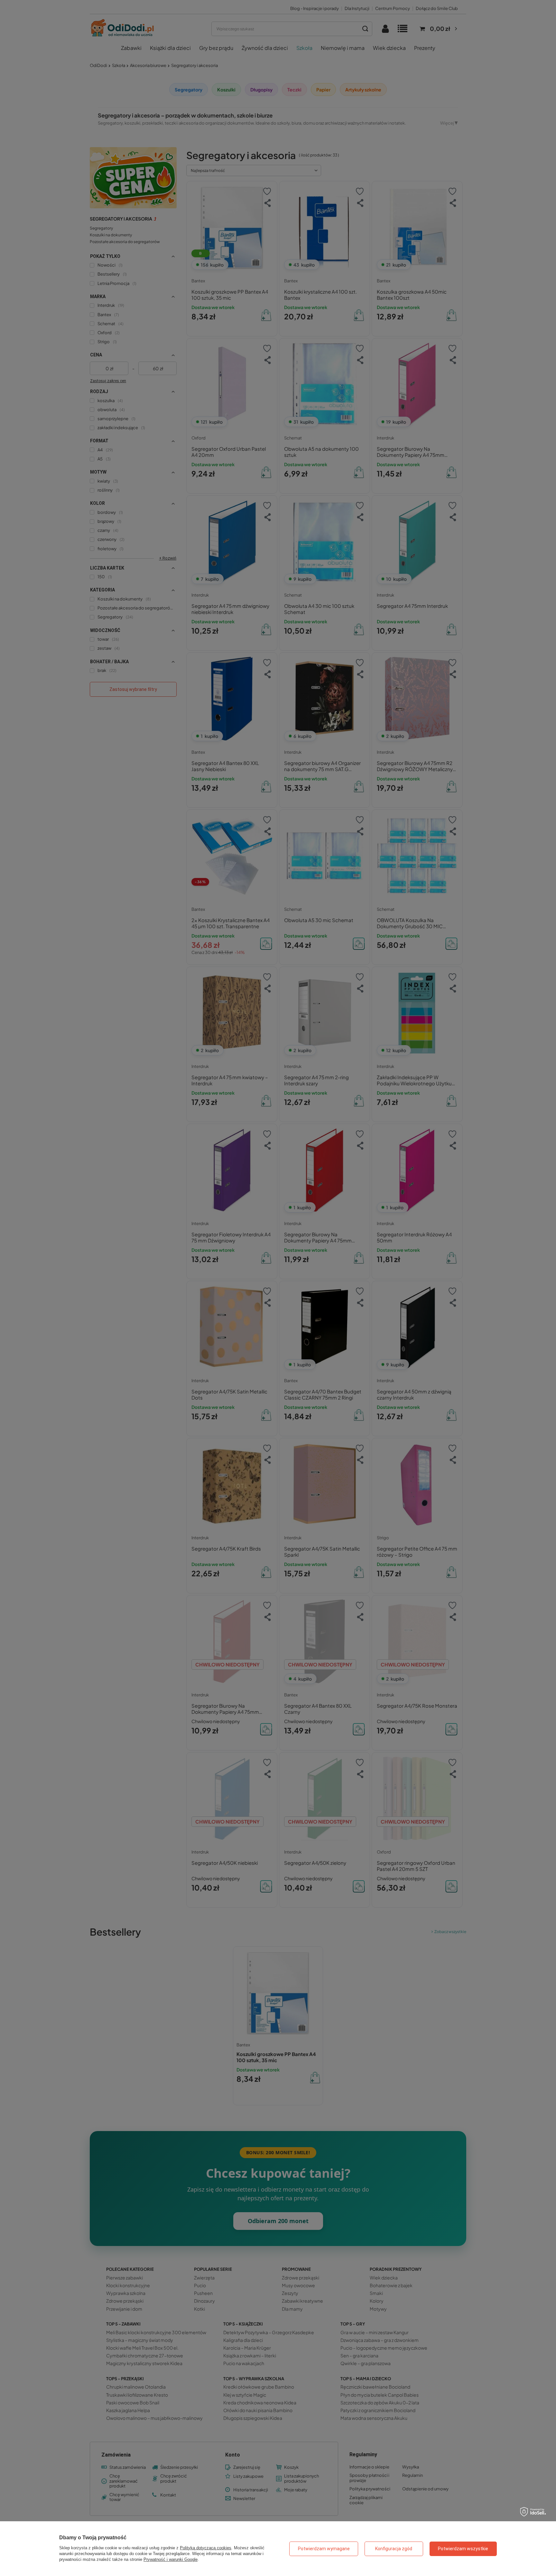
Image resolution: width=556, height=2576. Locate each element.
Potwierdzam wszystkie (463, 2549)
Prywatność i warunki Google (171, 2559)
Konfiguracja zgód (394, 2549)
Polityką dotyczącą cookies (206, 2548)
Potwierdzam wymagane (324, 2549)
